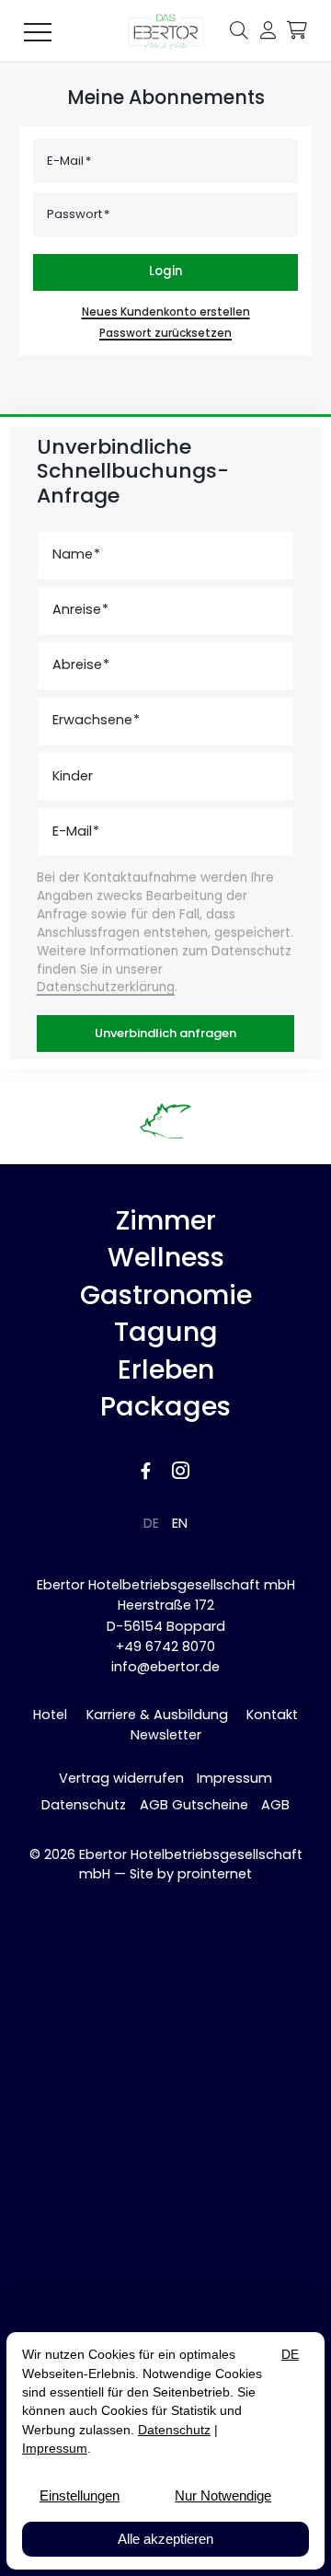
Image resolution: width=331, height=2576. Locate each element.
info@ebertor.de (165, 1667)
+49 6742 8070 (165, 1646)
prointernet (215, 1874)
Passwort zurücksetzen (165, 333)
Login (165, 271)
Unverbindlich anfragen (165, 1033)
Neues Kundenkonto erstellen (166, 312)
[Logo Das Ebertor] (165, 31)
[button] (239, 29)
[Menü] (38, 31)
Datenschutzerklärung (106, 987)
